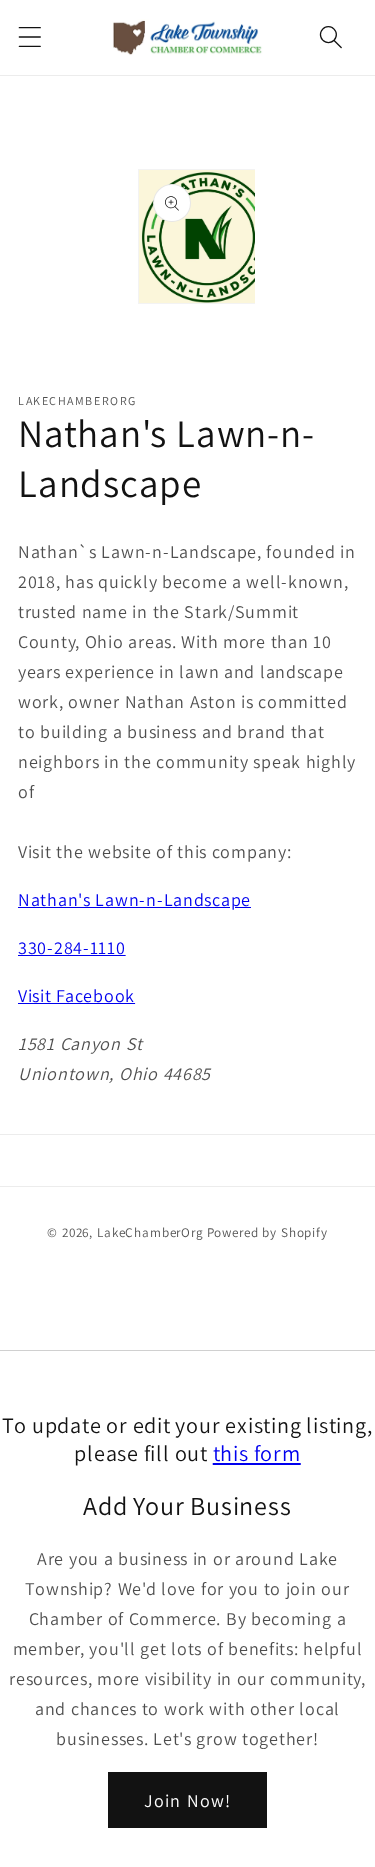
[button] (30, 37)
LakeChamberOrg (150, 1232)
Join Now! (188, 1800)
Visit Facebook (76, 995)
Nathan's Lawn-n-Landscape (134, 899)
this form (257, 1452)
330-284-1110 (72, 947)
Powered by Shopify (267, 1232)
